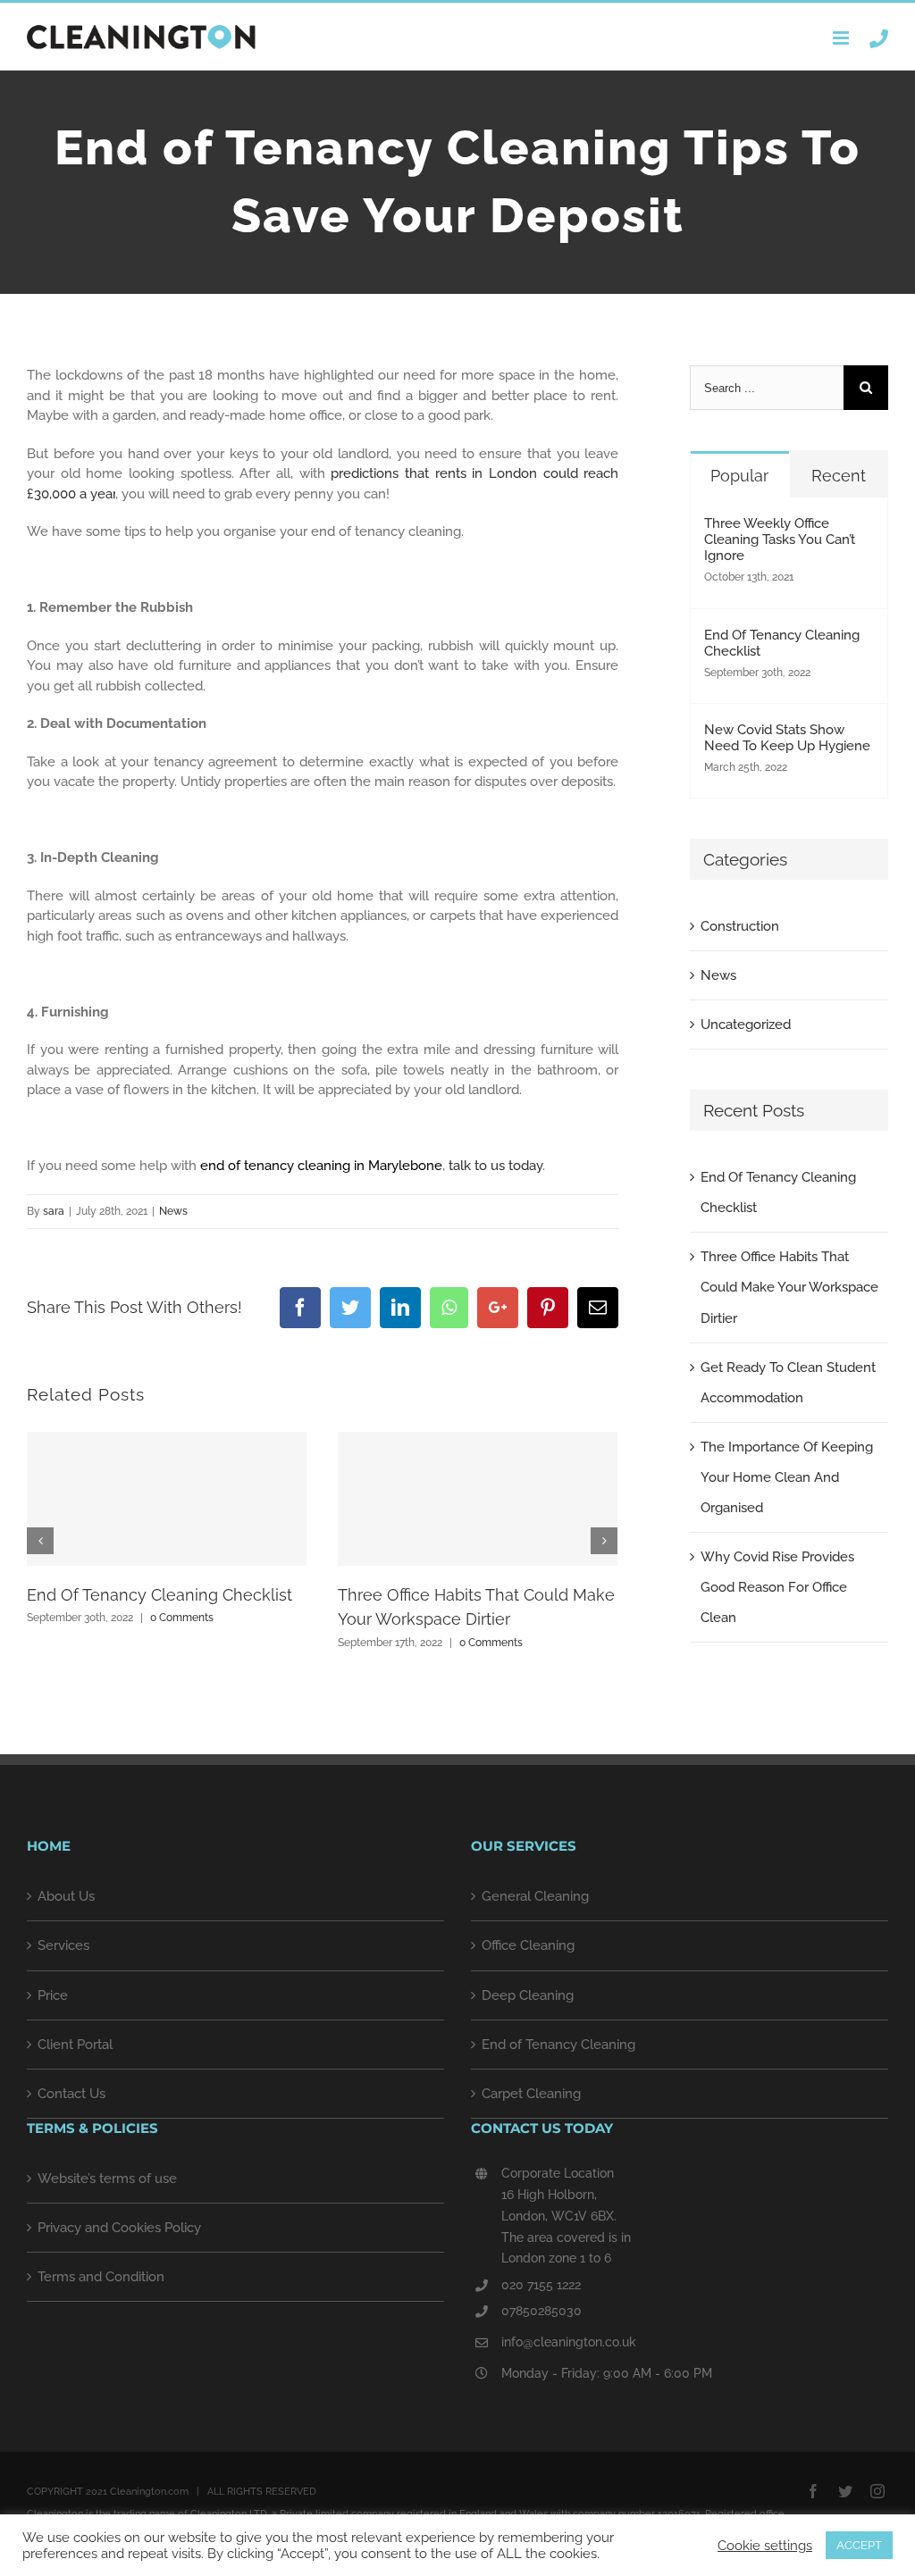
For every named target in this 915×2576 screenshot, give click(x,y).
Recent (839, 476)
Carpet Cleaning (531, 2094)
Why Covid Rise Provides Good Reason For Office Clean (777, 1587)
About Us (66, 1896)
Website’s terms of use (107, 2179)
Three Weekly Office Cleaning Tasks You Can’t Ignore (780, 539)
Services (63, 1945)
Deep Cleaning (528, 1995)
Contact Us (71, 2094)
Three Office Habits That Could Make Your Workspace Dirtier (789, 1287)
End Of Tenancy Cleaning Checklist (159, 1595)
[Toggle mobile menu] (842, 38)
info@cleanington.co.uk (569, 2342)
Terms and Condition (101, 2277)
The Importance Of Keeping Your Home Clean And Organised (787, 1477)
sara (54, 1211)
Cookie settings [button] (765, 2545)
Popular (739, 476)
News (173, 1211)
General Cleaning (535, 1896)
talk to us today (494, 1166)
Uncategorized (746, 1025)
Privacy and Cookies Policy (119, 2228)
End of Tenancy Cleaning (558, 2045)
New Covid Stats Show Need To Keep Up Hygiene (787, 738)
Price (53, 1995)
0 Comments (182, 1618)
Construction (740, 926)
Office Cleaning (528, 1945)
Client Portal (75, 2045)
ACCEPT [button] (859, 2545)
